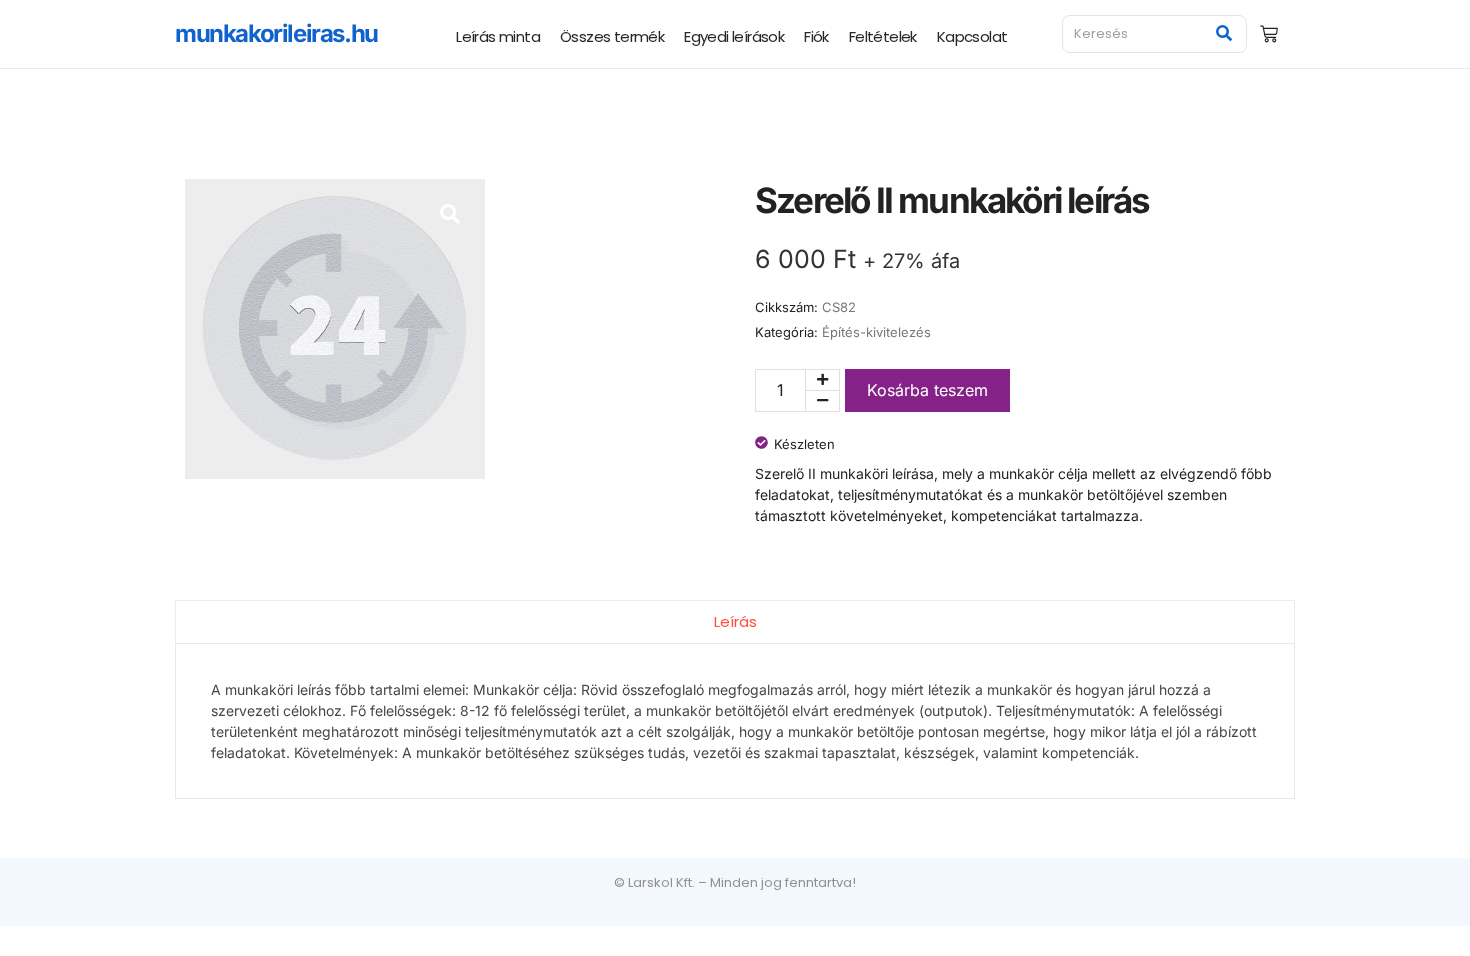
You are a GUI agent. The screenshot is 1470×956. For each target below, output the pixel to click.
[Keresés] (1224, 34)
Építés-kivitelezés (876, 332)
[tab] (735, 621)
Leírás (735, 621)
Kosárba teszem (927, 390)
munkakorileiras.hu (276, 33)
